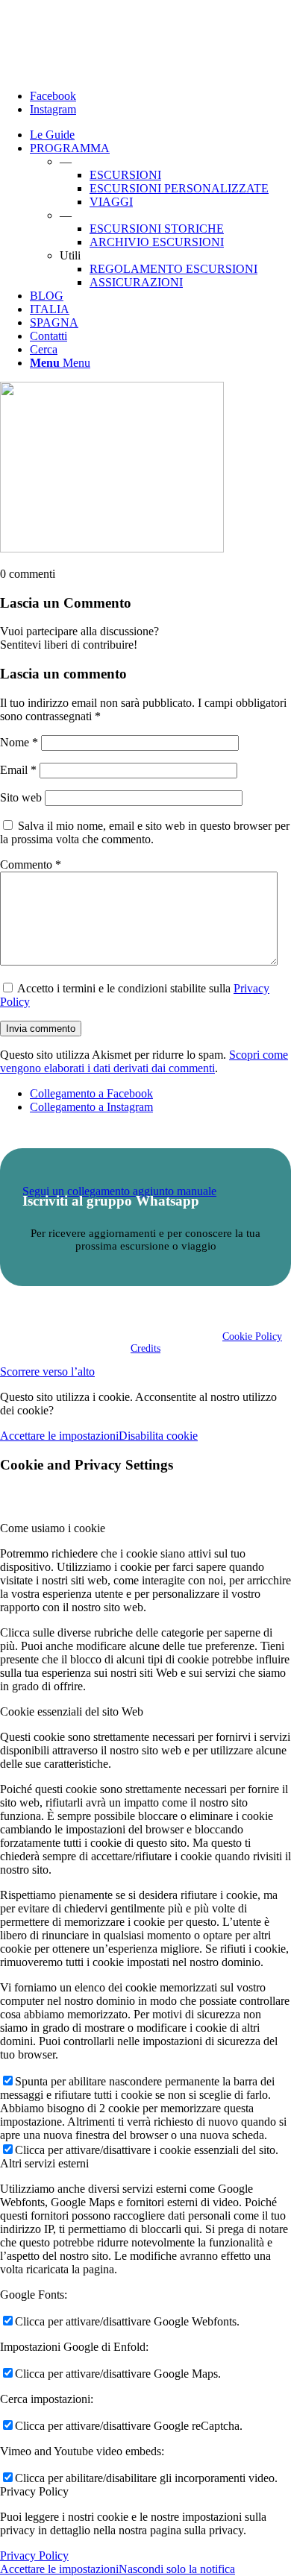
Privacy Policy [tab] (34, 2491)
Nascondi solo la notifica (177, 2569)
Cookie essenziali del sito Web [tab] (72, 1711)
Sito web (21, 797)
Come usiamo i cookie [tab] (53, 1528)
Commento (31, 865)
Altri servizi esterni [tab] (44, 2163)
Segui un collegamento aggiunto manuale (119, 1191)
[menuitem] (160, 135)
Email (18, 770)
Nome (19, 742)
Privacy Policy (34, 2555)
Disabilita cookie (158, 1436)
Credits (145, 1348)
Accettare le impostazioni (59, 1436)
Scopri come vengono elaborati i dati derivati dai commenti (144, 1061)
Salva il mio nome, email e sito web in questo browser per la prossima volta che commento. (145, 832)
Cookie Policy (252, 1336)
